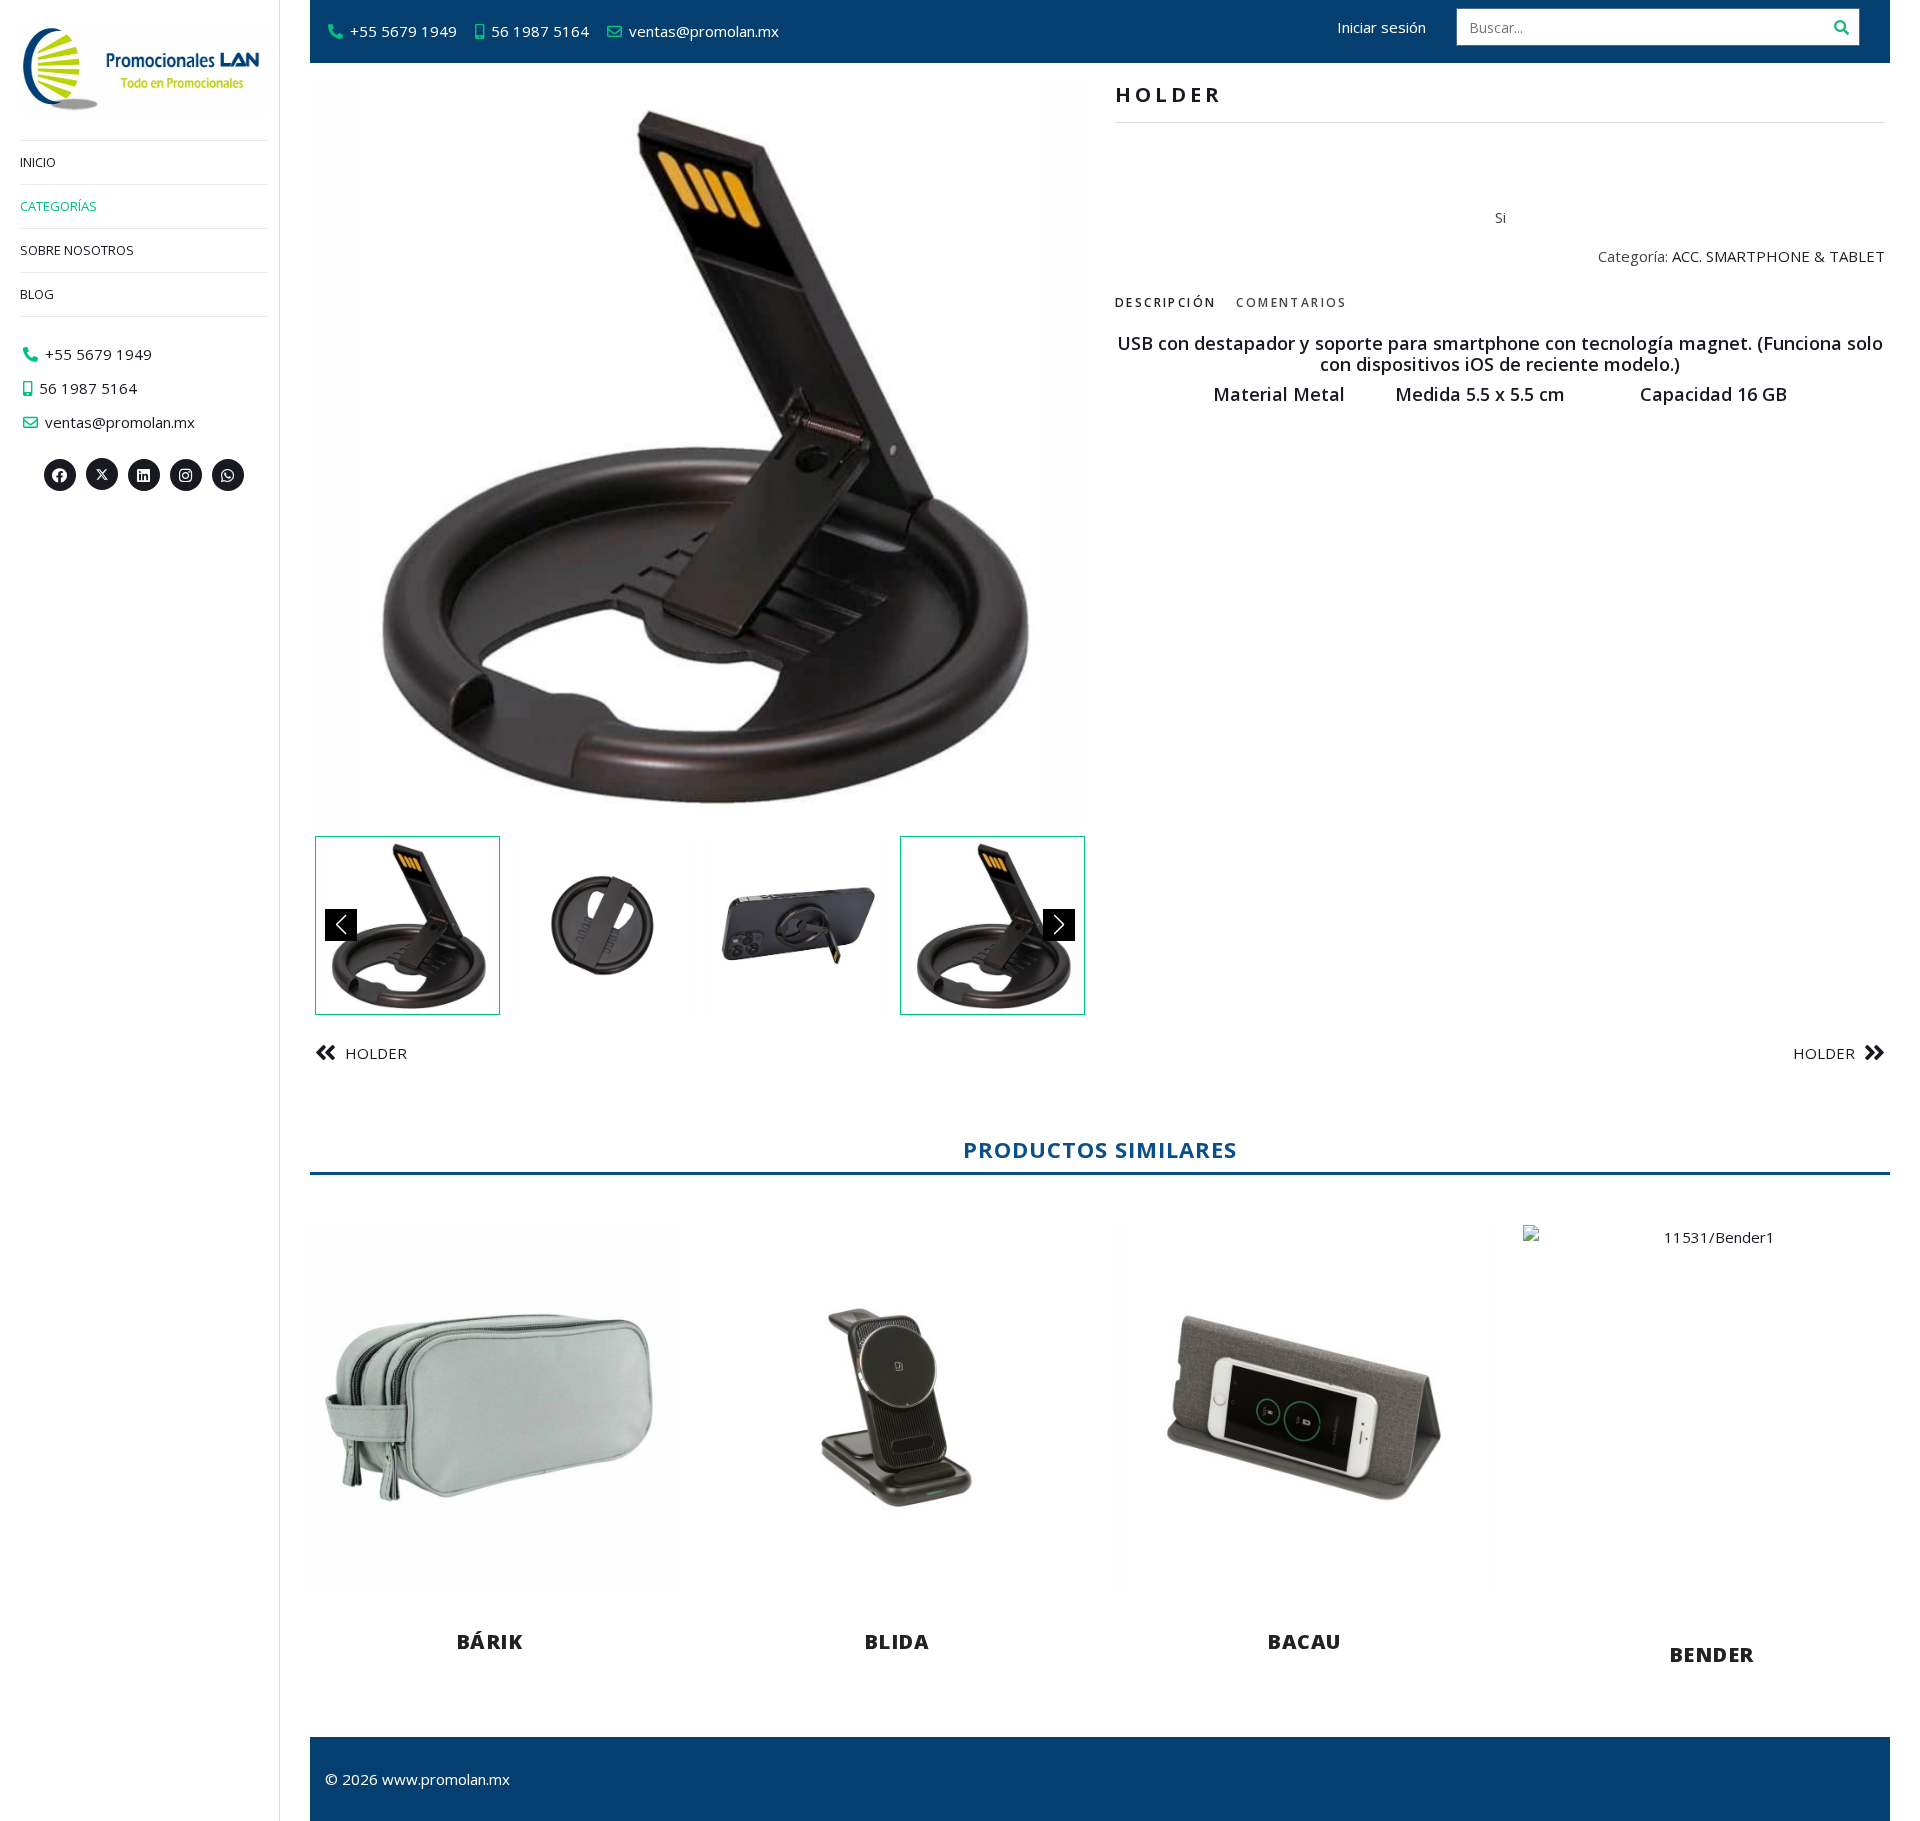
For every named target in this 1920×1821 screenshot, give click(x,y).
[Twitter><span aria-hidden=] (102, 474)
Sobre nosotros (77, 250)
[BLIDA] (897, 1407)
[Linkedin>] (144, 475)
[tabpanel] (1500, 369)
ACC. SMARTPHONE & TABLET (1778, 256)
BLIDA (897, 1641)
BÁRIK (489, 1641)
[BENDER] (1712, 1414)
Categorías (58, 206)
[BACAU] (1304, 1407)
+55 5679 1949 (403, 31)
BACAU (1304, 1641)
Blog (37, 294)
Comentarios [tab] (1291, 302)
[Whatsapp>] (228, 475)
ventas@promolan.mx (704, 31)
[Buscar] (1841, 27)
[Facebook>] (60, 475)
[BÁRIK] (489, 1407)
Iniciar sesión (1381, 27)
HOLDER (376, 1053)
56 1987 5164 (540, 31)
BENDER (1711, 1654)
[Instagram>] (186, 475)
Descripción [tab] (1165, 302)
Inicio (38, 162)
